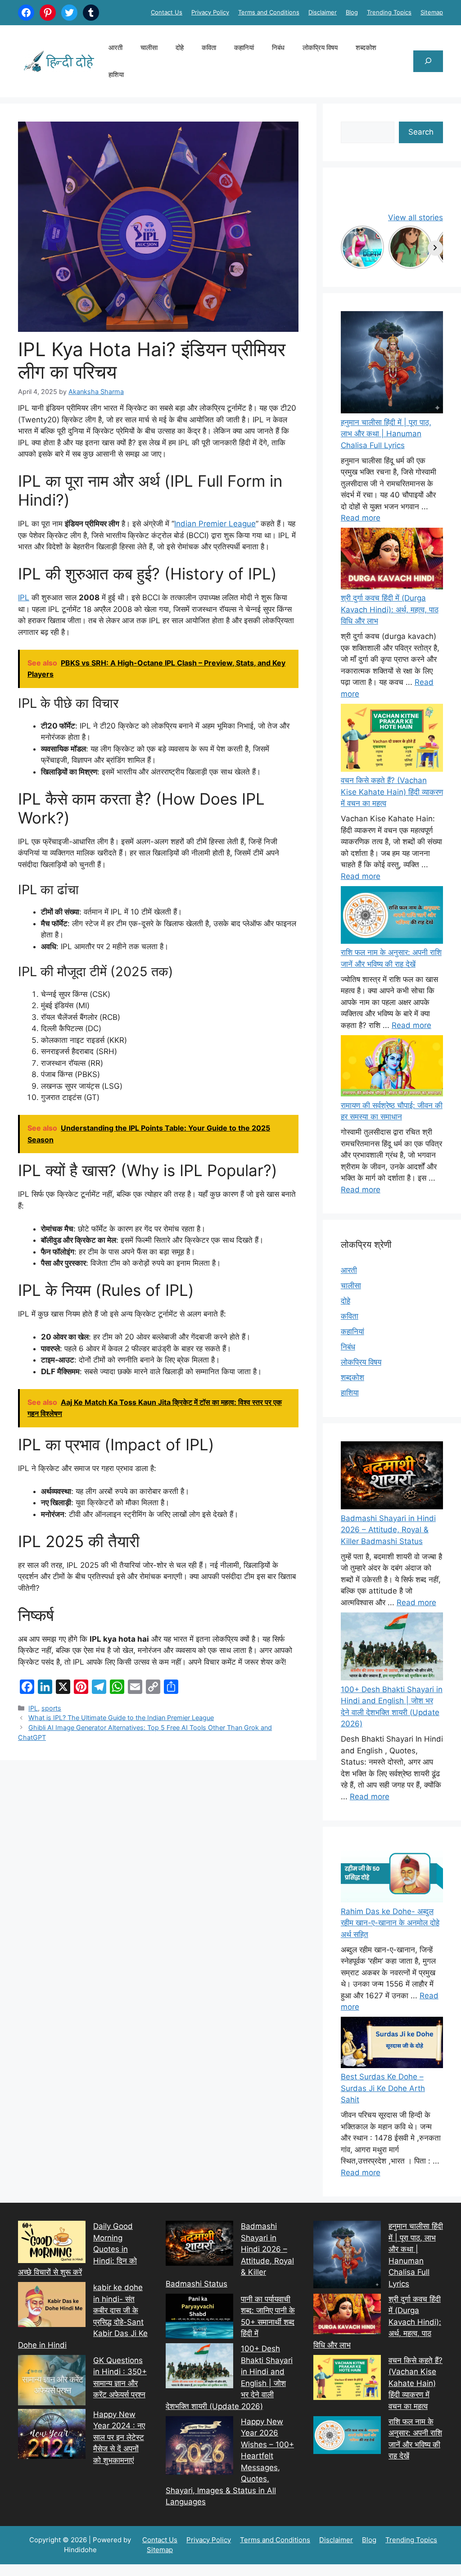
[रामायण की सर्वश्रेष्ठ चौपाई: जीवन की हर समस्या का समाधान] (392, 1068)
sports (51, 1708)
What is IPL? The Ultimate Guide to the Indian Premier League (121, 1718)
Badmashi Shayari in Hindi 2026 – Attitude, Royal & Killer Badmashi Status (388, 1530)
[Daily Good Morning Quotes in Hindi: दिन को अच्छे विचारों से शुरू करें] (52, 2244)
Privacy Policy (210, 12)
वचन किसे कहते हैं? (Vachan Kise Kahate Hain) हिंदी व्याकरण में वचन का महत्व (392, 792)
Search (421, 132)
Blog (352, 12)
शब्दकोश (366, 48)
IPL (24, 598)
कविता (209, 48)
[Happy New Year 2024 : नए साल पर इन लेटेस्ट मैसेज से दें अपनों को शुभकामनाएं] (52, 2436)
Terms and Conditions (269, 12)
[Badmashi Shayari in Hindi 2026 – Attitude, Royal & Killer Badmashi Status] (199, 2245)
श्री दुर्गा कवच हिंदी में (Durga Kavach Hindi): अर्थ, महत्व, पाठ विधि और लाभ (390, 609)
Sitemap (432, 12)
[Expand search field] (428, 61)
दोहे (180, 48)
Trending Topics (389, 12)
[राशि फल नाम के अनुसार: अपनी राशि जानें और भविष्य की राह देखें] (392, 917)
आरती (115, 48)
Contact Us (167, 12)
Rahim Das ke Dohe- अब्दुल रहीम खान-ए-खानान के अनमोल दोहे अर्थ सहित (390, 1923)
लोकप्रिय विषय (320, 48)
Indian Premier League (215, 524)
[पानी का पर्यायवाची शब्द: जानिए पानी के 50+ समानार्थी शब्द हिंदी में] (199, 2318)
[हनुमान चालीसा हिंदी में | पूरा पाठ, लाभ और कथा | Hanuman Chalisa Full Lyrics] (392, 364)
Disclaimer (323, 12)
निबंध (278, 48)
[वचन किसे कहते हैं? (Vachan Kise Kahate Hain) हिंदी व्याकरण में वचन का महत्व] (392, 740)
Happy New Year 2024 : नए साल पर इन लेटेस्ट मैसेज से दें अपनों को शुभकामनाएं (119, 2437)
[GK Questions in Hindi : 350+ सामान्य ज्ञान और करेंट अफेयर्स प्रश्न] (52, 2382)
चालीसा (149, 48)
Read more (361, 518)
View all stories (416, 217)
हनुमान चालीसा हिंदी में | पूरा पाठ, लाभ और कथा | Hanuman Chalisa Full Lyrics (386, 434)
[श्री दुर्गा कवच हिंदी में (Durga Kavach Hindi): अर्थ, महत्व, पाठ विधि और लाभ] (392, 560)
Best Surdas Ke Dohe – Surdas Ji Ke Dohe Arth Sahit (383, 2088)
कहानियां (244, 48)
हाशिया (116, 75)
